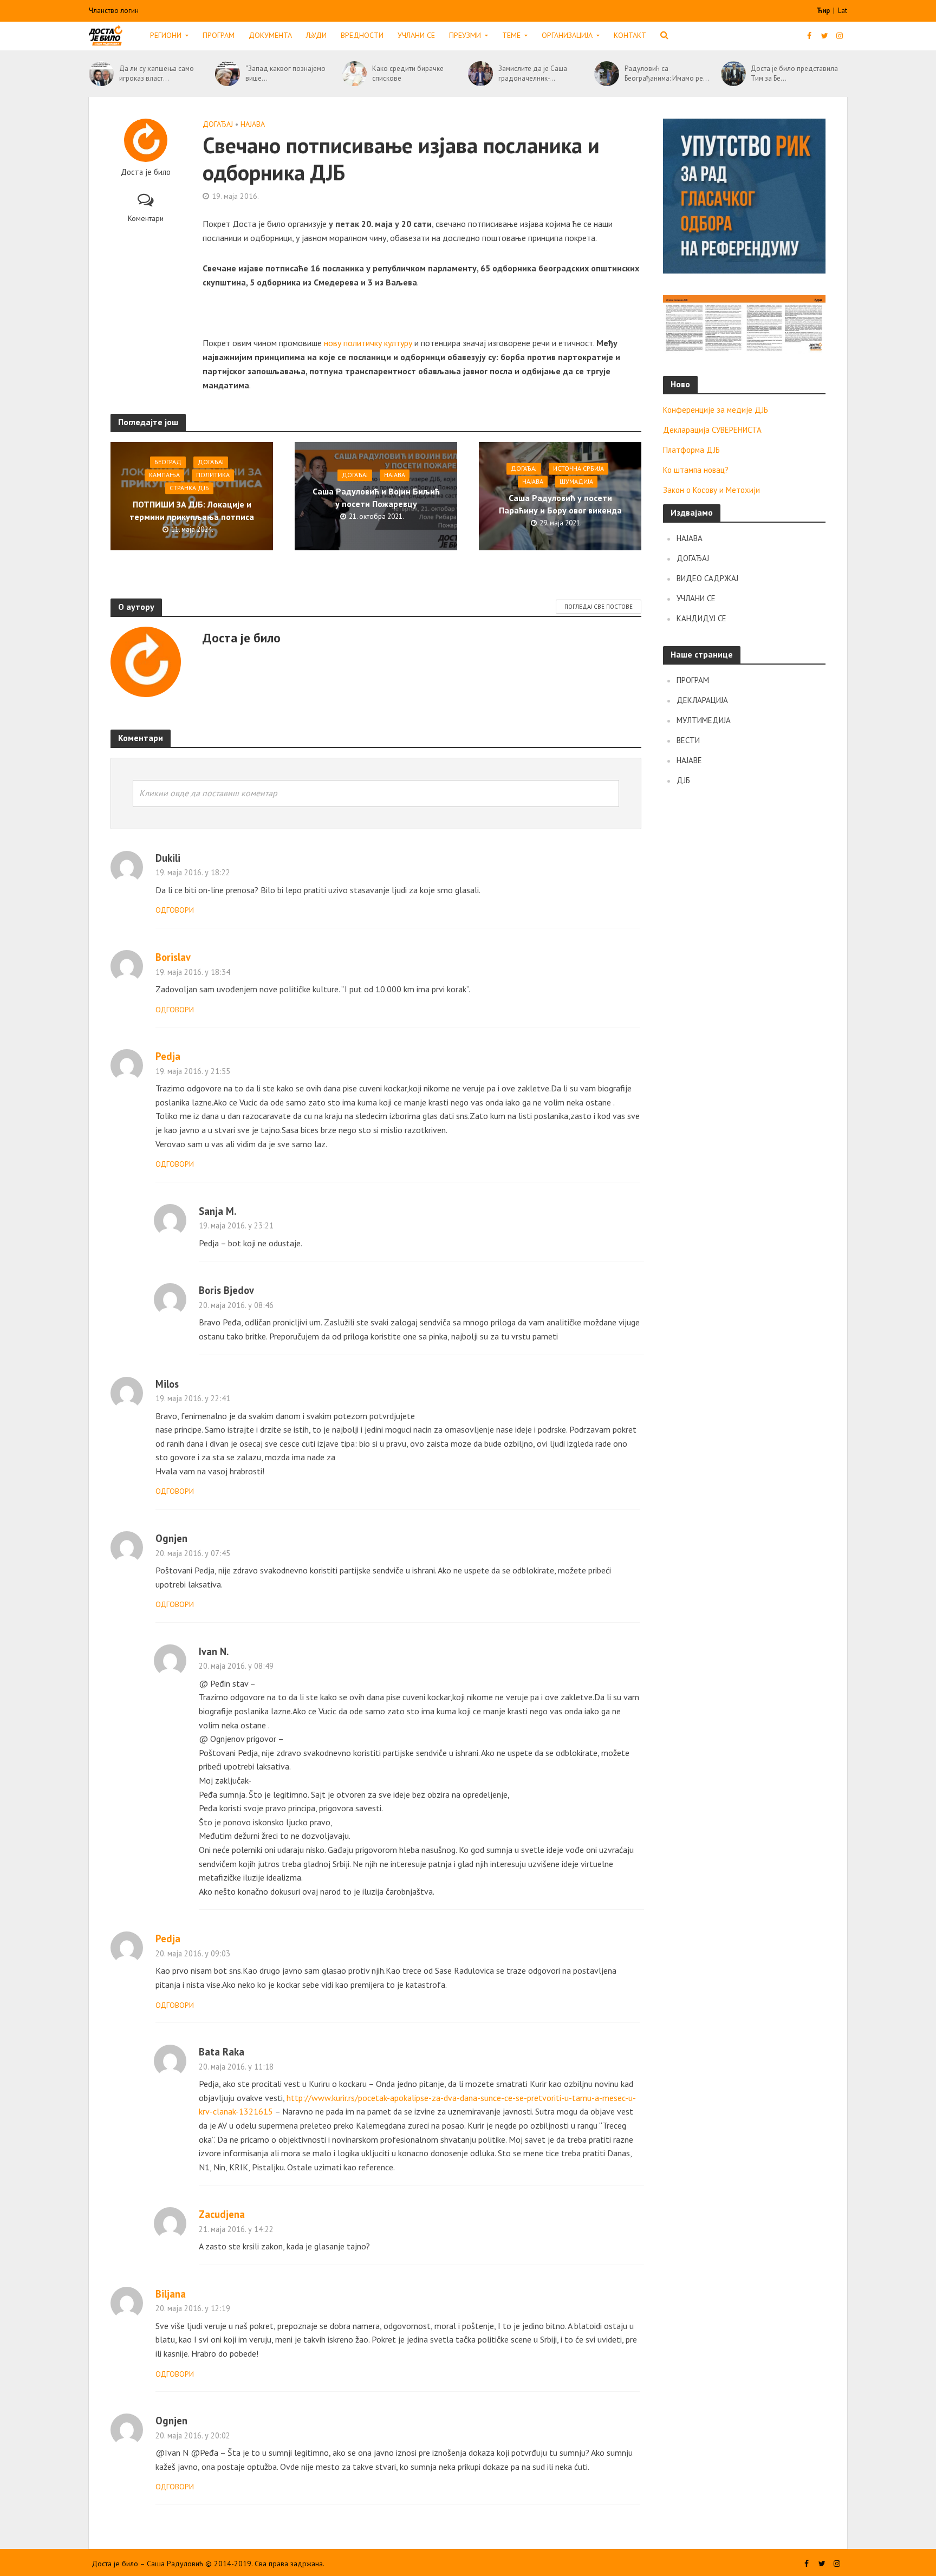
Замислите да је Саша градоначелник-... (533, 73)
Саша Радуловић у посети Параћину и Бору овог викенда (560, 505)
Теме (511, 35)
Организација (567, 35)
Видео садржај (707, 578)
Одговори (175, 910)
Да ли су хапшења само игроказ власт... (157, 73)
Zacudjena (222, 2214)
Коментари (146, 218)
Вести (688, 740)
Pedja (168, 1056)
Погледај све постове (599, 607)
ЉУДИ (316, 35)
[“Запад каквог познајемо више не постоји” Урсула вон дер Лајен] (227, 74)
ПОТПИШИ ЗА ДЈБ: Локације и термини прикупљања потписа (192, 511)
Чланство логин (114, 11)
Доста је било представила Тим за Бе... (794, 73)
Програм (219, 35)
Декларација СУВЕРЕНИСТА (712, 430)
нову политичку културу (368, 343)
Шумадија (576, 482)
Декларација (702, 700)
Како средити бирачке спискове (408, 73)
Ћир (824, 11)
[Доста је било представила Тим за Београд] (733, 74)
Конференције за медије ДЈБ (716, 410)
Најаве (689, 760)
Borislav (173, 957)
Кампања (164, 475)
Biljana (171, 2294)
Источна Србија (578, 469)
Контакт (630, 35)
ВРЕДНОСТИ (362, 35)
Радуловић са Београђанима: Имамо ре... (667, 73)
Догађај (218, 124)
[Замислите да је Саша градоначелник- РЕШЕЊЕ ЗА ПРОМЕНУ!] (480, 74)
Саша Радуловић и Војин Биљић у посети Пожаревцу (376, 498)
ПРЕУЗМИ (465, 35)
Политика (213, 475)
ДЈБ (683, 780)
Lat (843, 11)
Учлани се (416, 35)
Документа (270, 35)
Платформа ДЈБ (691, 450)
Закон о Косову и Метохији (711, 490)
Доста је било (146, 172)
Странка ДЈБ (189, 488)
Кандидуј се (701, 618)
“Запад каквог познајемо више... (285, 73)
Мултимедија (704, 720)
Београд (168, 462)
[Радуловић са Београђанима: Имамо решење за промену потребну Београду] (607, 74)
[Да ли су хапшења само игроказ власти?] (101, 74)
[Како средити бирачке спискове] (354, 74)
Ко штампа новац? (696, 470)
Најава (253, 124)
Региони (166, 35)
